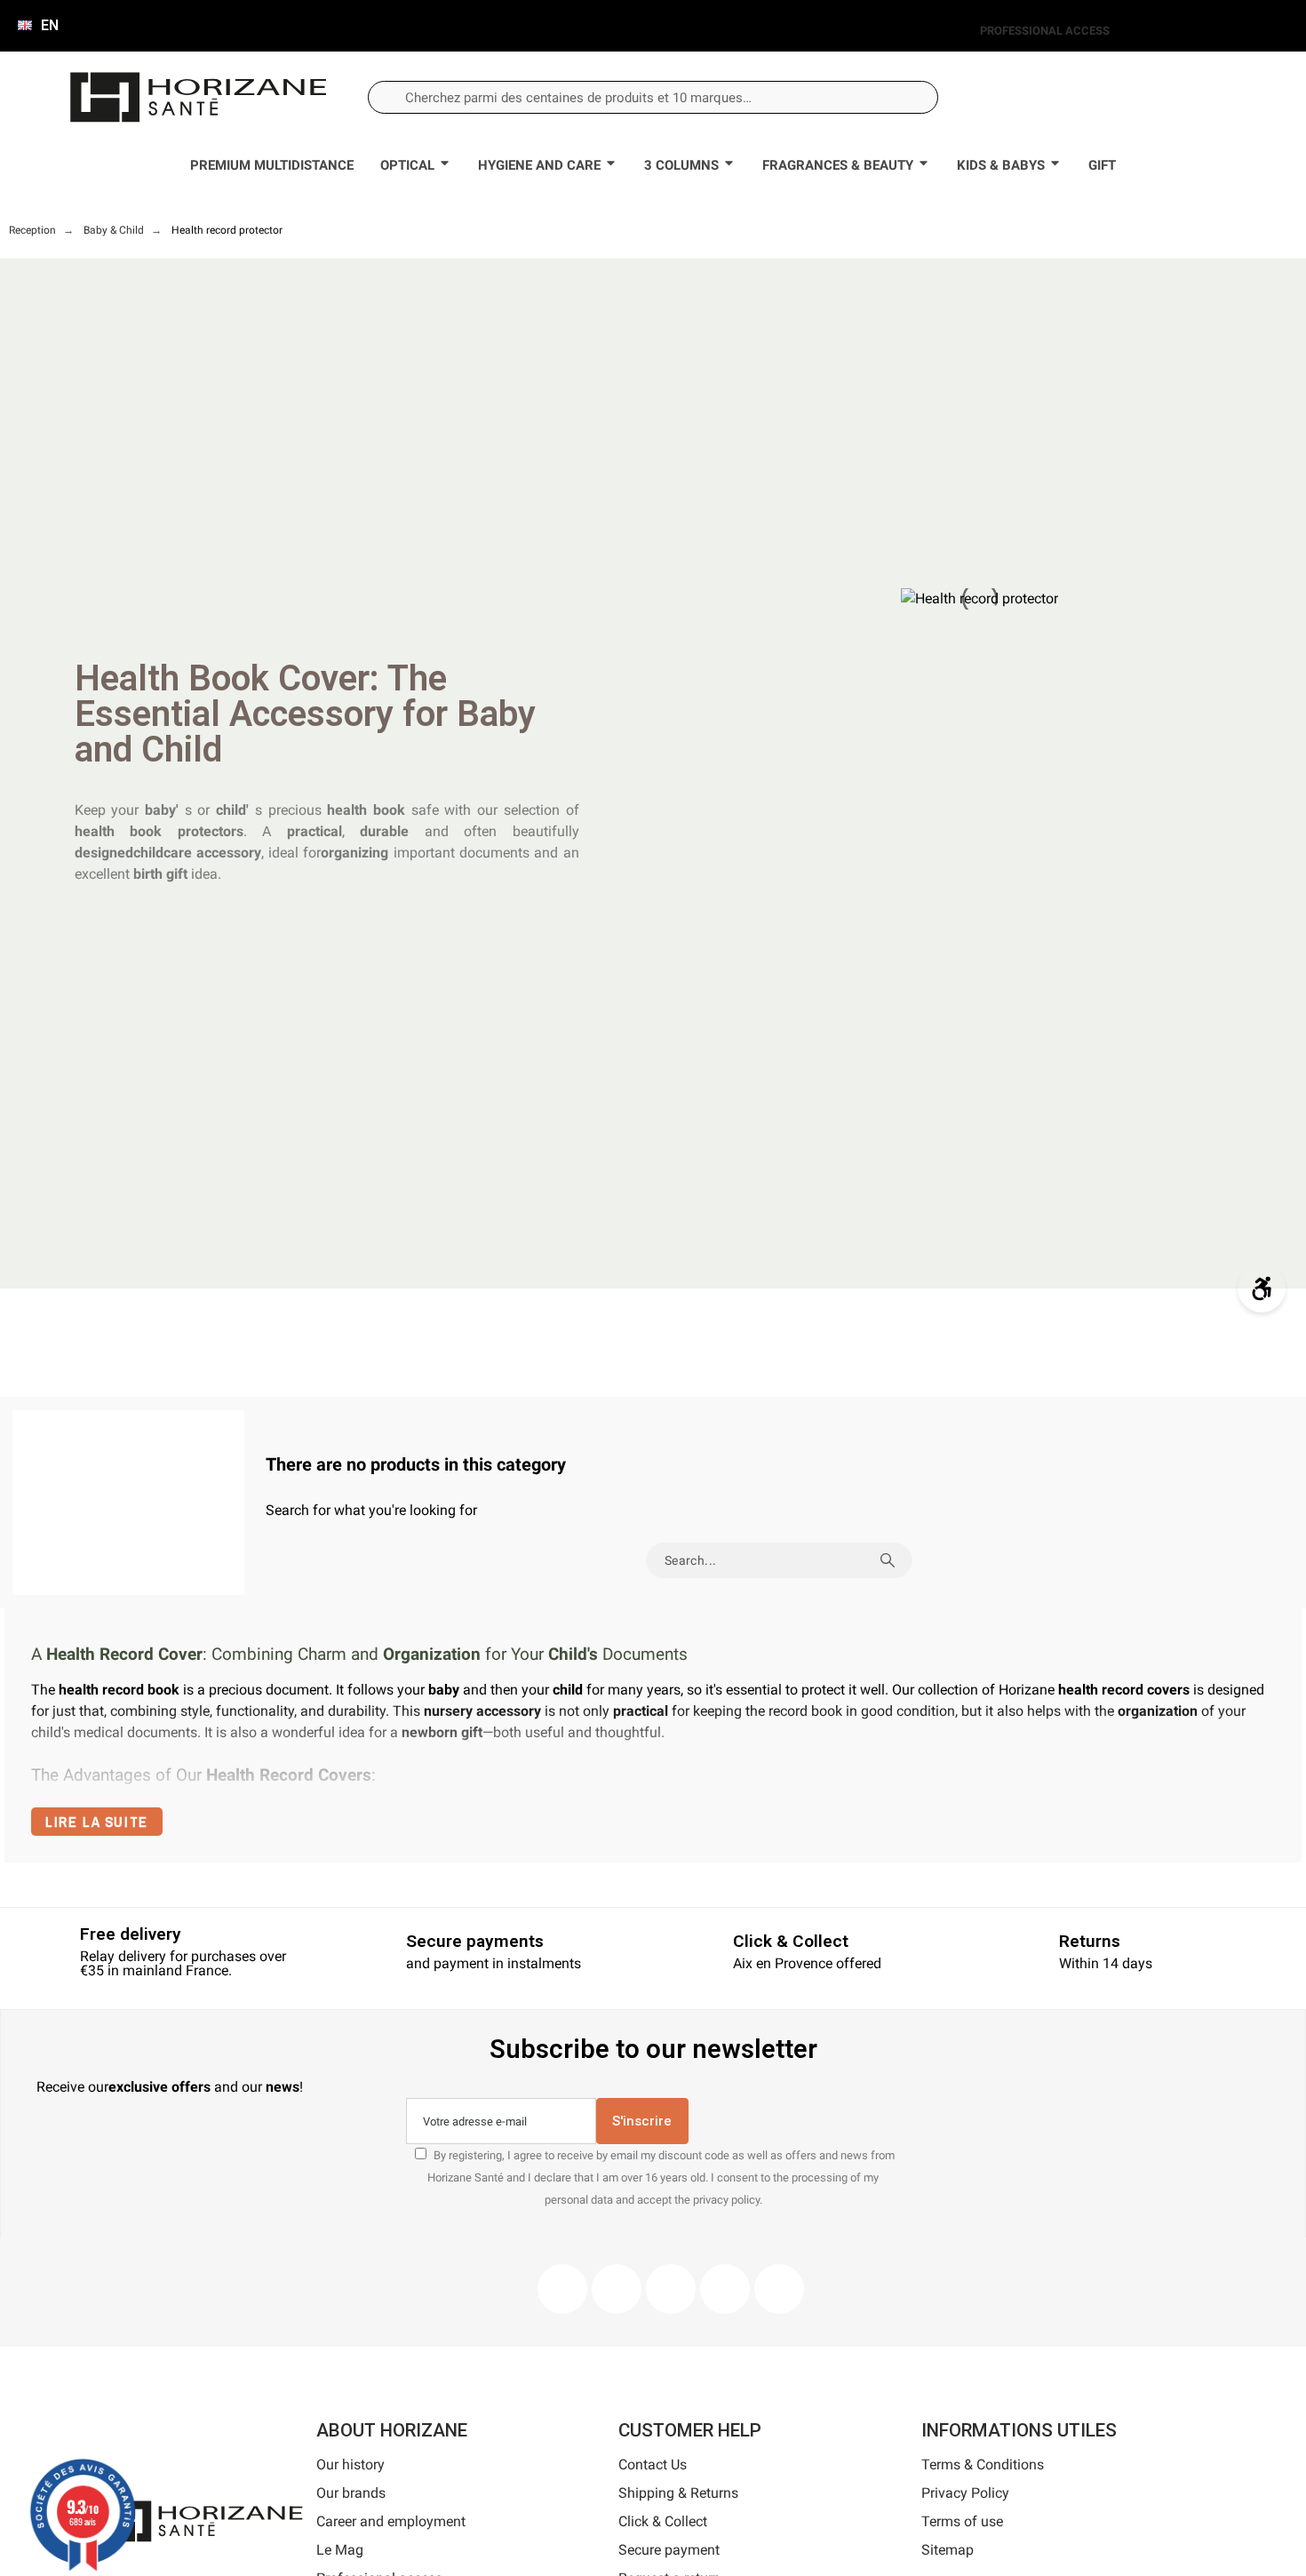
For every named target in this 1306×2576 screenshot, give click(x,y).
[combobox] (653, 97)
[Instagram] (617, 2289)
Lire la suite (97, 1822)
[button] (1201, 98)
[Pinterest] (671, 2289)
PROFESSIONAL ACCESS (1045, 31)
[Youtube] (725, 2289)
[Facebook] (562, 2289)
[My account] (1142, 97)
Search (890, 1560)
